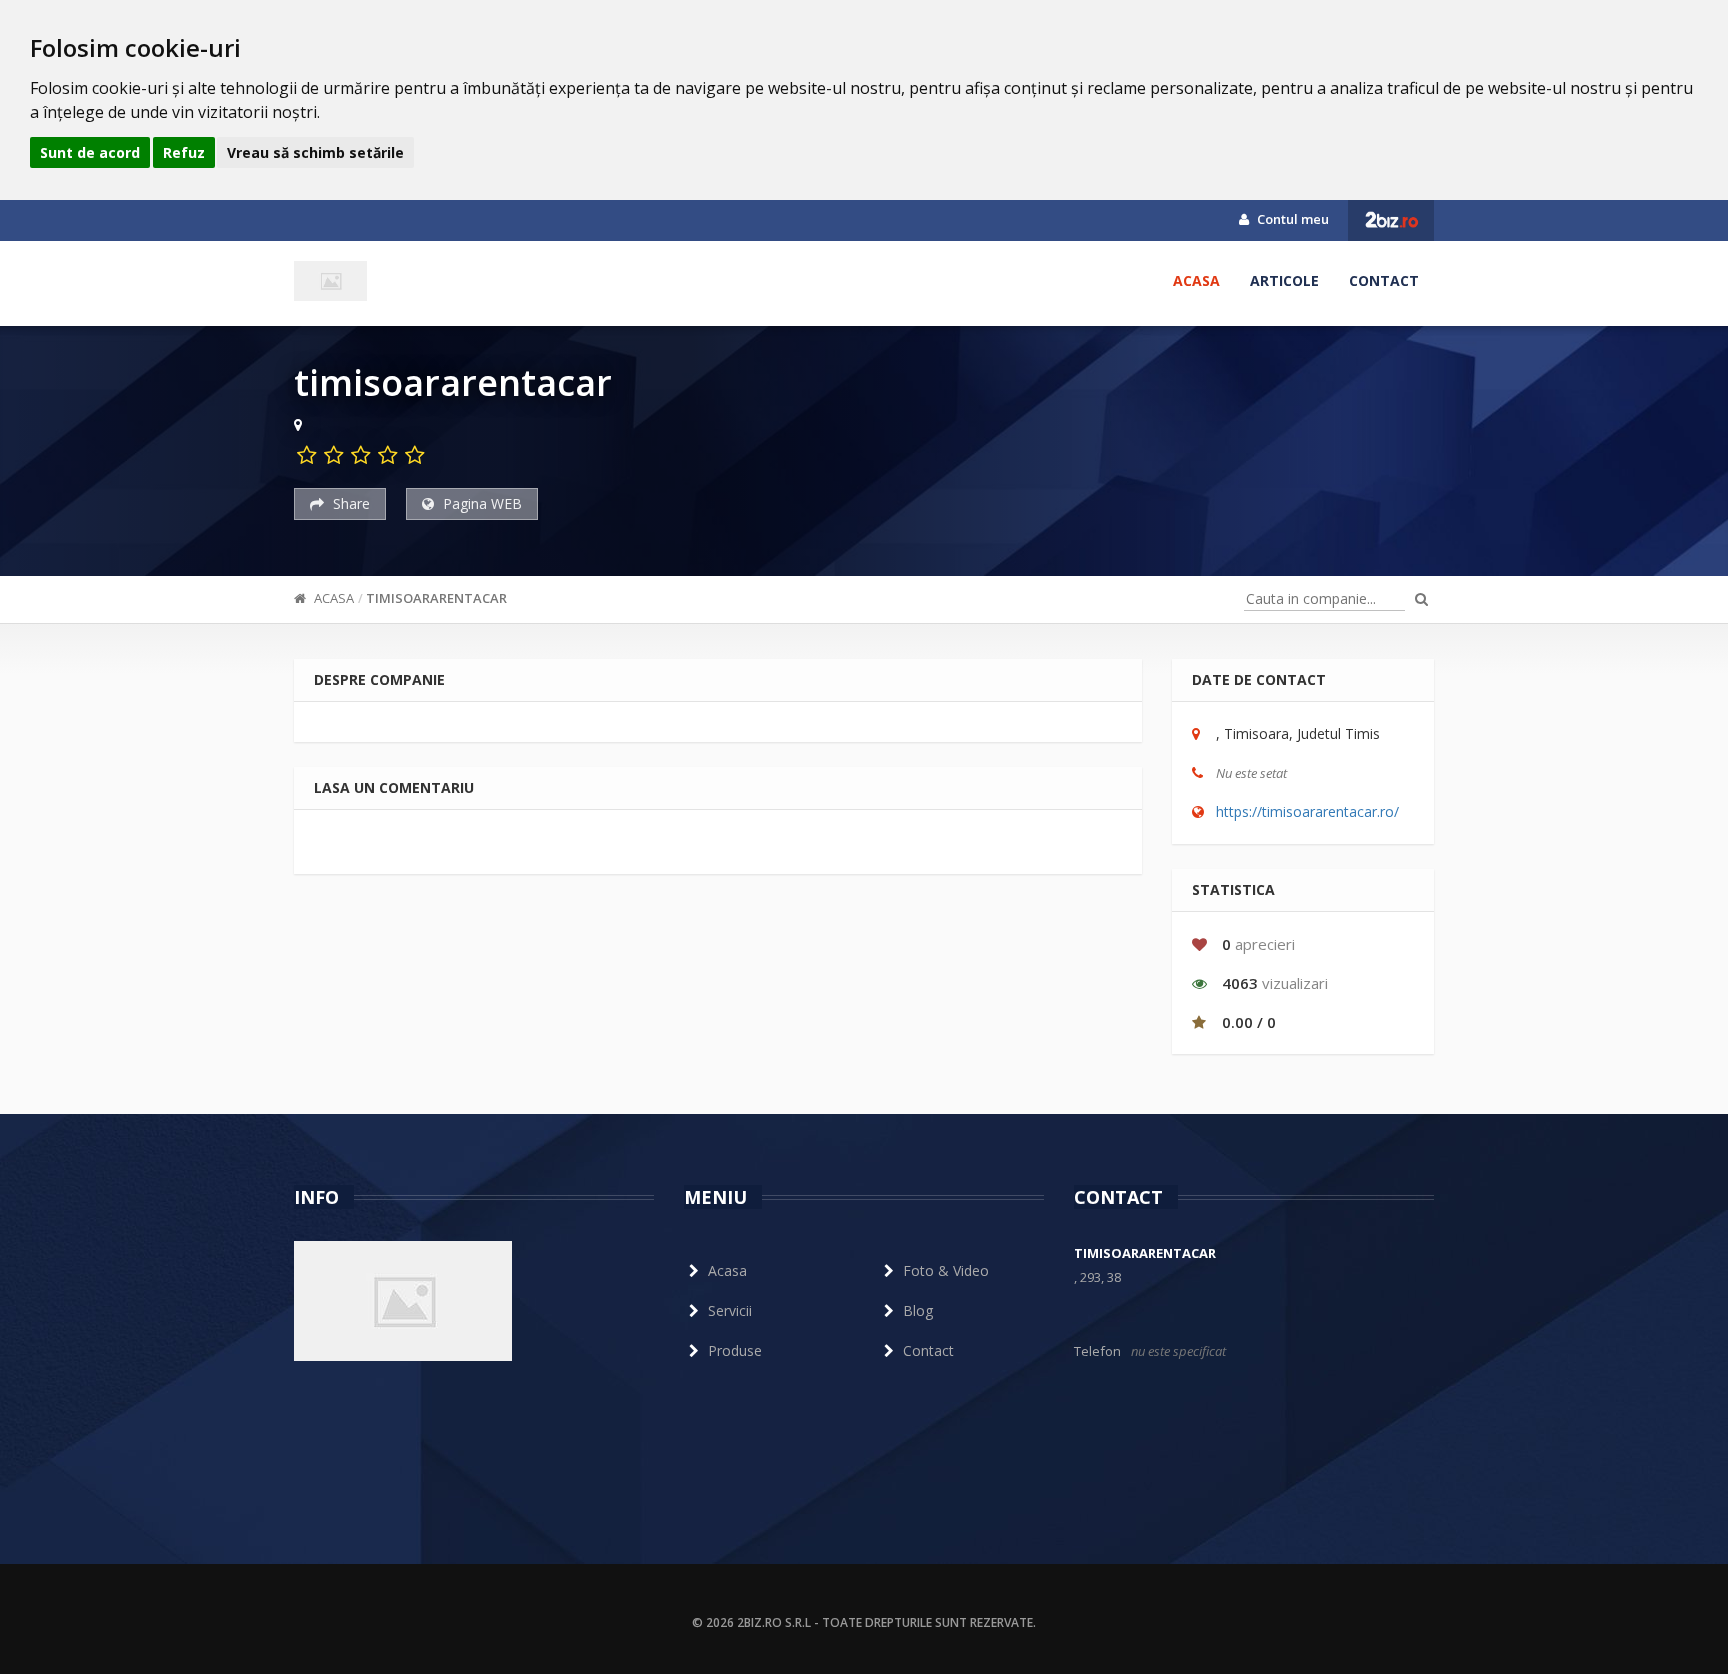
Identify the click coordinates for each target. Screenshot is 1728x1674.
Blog (918, 1310)
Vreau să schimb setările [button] (315, 152)
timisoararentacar (436, 598)
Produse (735, 1350)
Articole (1284, 280)
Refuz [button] (184, 152)
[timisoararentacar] (330, 281)
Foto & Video (946, 1270)
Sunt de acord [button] (90, 152)
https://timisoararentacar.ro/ (1307, 811)
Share (349, 503)
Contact (1384, 280)
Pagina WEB (480, 503)
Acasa (1196, 280)
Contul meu (1291, 219)
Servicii (730, 1310)
